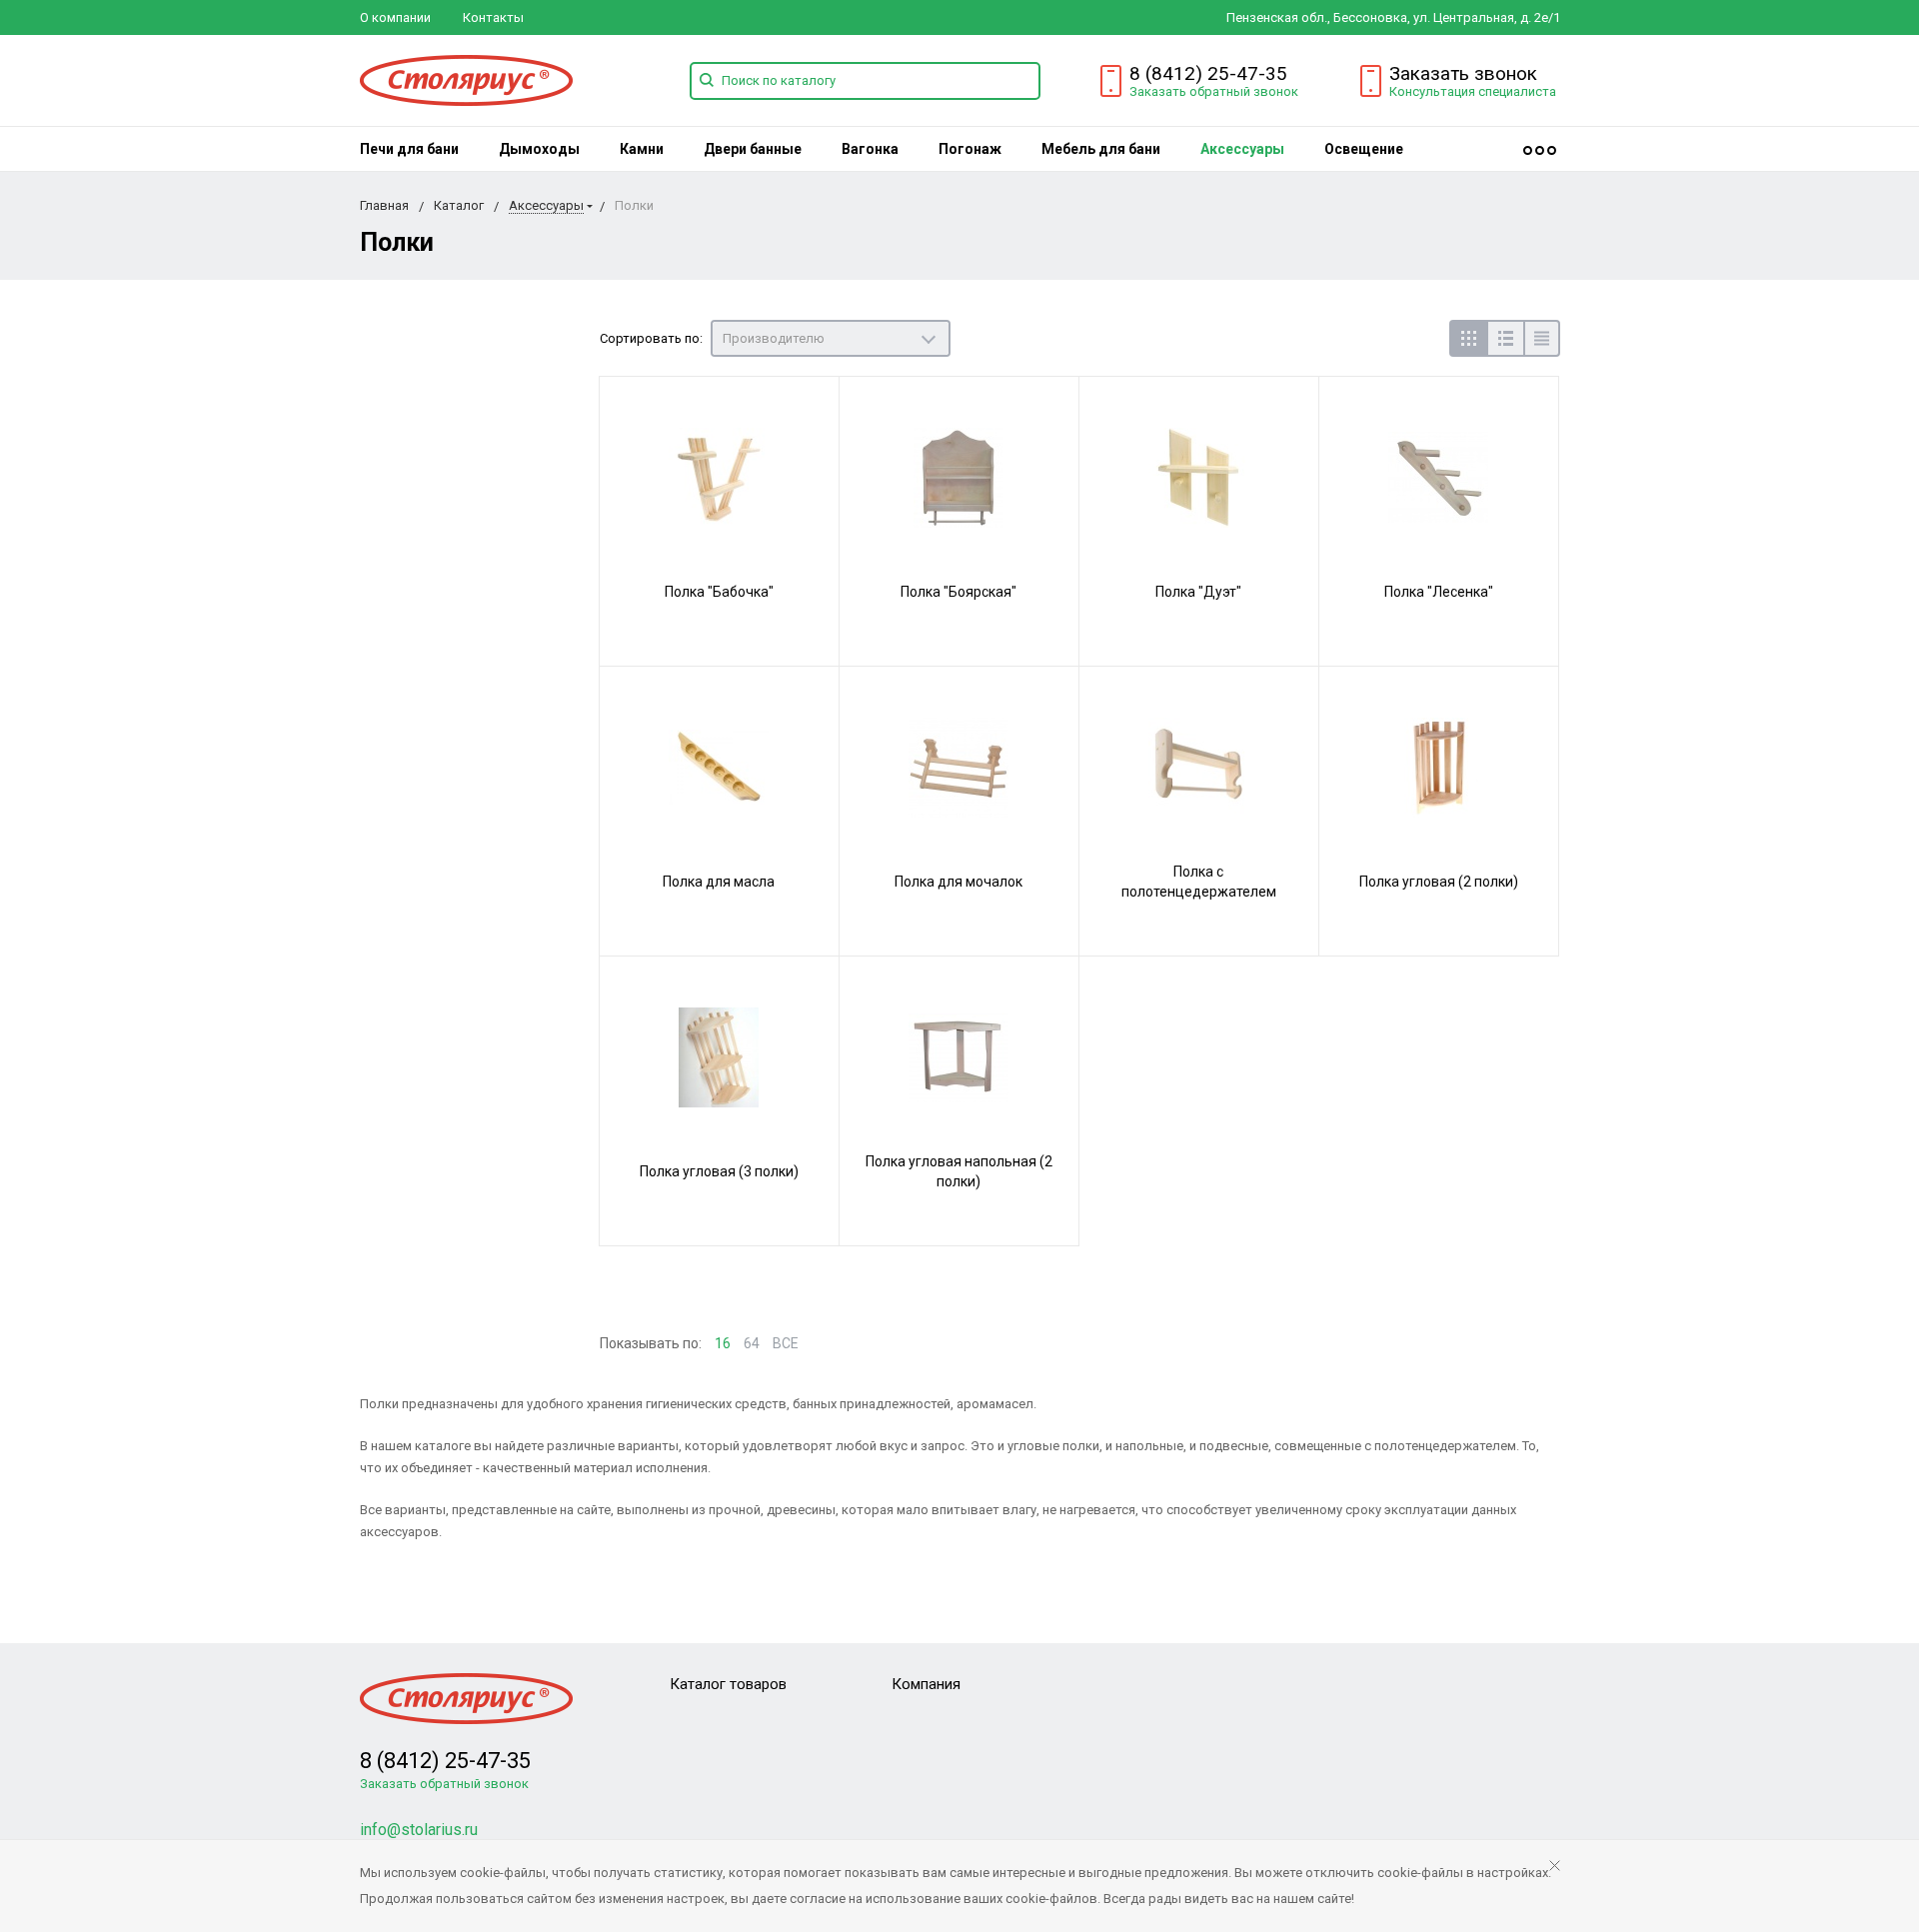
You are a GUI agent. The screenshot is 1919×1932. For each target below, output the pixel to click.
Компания (926, 1684)
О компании (395, 17)
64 (752, 1343)
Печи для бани (409, 149)
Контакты (493, 17)
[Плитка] (1468, 338)
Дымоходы (539, 149)
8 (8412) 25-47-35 (1208, 73)
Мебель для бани (1101, 149)
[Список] (1505, 338)
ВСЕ (786, 1343)
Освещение (1364, 149)
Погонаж (970, 149)
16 (723, 1343)
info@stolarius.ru (419, 1830)
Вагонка (870, 149)
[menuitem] (409, 149)
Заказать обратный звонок (1214, 91)
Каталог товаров (728, 1684)
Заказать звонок (1463, 73)
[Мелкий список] (1542, 338)
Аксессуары (1242, 149)
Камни (642, 149)
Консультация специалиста (1473, 91)
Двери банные (753, 149)
